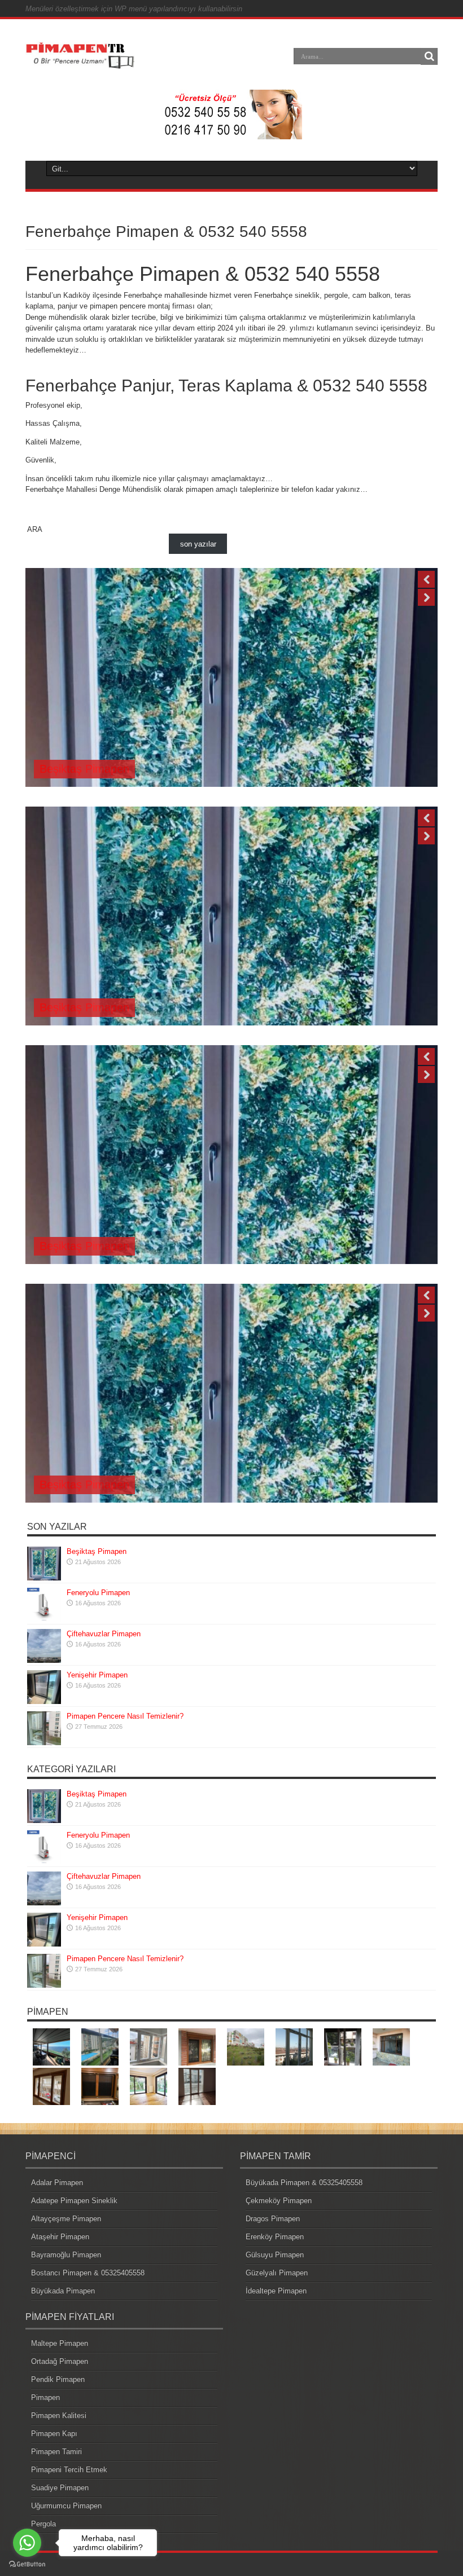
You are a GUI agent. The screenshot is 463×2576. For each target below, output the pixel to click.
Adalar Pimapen (57, 2183)
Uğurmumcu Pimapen (66, 2506)
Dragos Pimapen (273, 2219)
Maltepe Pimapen (60, 2343)
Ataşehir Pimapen (60, 2237)
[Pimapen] (80, 64)
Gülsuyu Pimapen (275, 2255)
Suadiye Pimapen (60, 2488)
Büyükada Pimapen (63, 2291)
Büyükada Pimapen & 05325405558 (304, 2183)
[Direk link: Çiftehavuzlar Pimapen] (44, 1660)
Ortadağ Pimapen (60, 2361)
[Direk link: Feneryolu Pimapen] (44, 1619)
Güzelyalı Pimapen (277, 2273)
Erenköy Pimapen (275, 2237)
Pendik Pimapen (58, 2379)
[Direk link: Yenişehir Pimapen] (44, 1701)
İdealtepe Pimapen (276, 2291)
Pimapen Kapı (54, 2434)
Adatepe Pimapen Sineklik (74, 2201)
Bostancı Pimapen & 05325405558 (88, 2273)
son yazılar (198, 544)
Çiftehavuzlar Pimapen (104, 1634)
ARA (35, 529)
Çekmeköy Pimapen (279, 2201)
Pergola (43, 2524)
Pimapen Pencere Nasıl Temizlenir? (125, 1716)
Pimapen (45, 2397)
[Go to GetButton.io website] (27, 2564)
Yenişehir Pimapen (97, 1675)
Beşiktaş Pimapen (97, 1551)
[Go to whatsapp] (27, 2543)
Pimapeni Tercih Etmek (69, 2470)
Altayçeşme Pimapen (66, 2219)
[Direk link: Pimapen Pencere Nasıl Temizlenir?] (44, 1743)
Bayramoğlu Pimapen (66, 2255)
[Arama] (429, 56)
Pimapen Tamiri (56, 2452)
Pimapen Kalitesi (59, 2416)
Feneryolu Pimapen (88, 769)
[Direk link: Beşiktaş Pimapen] (44, 1578)
